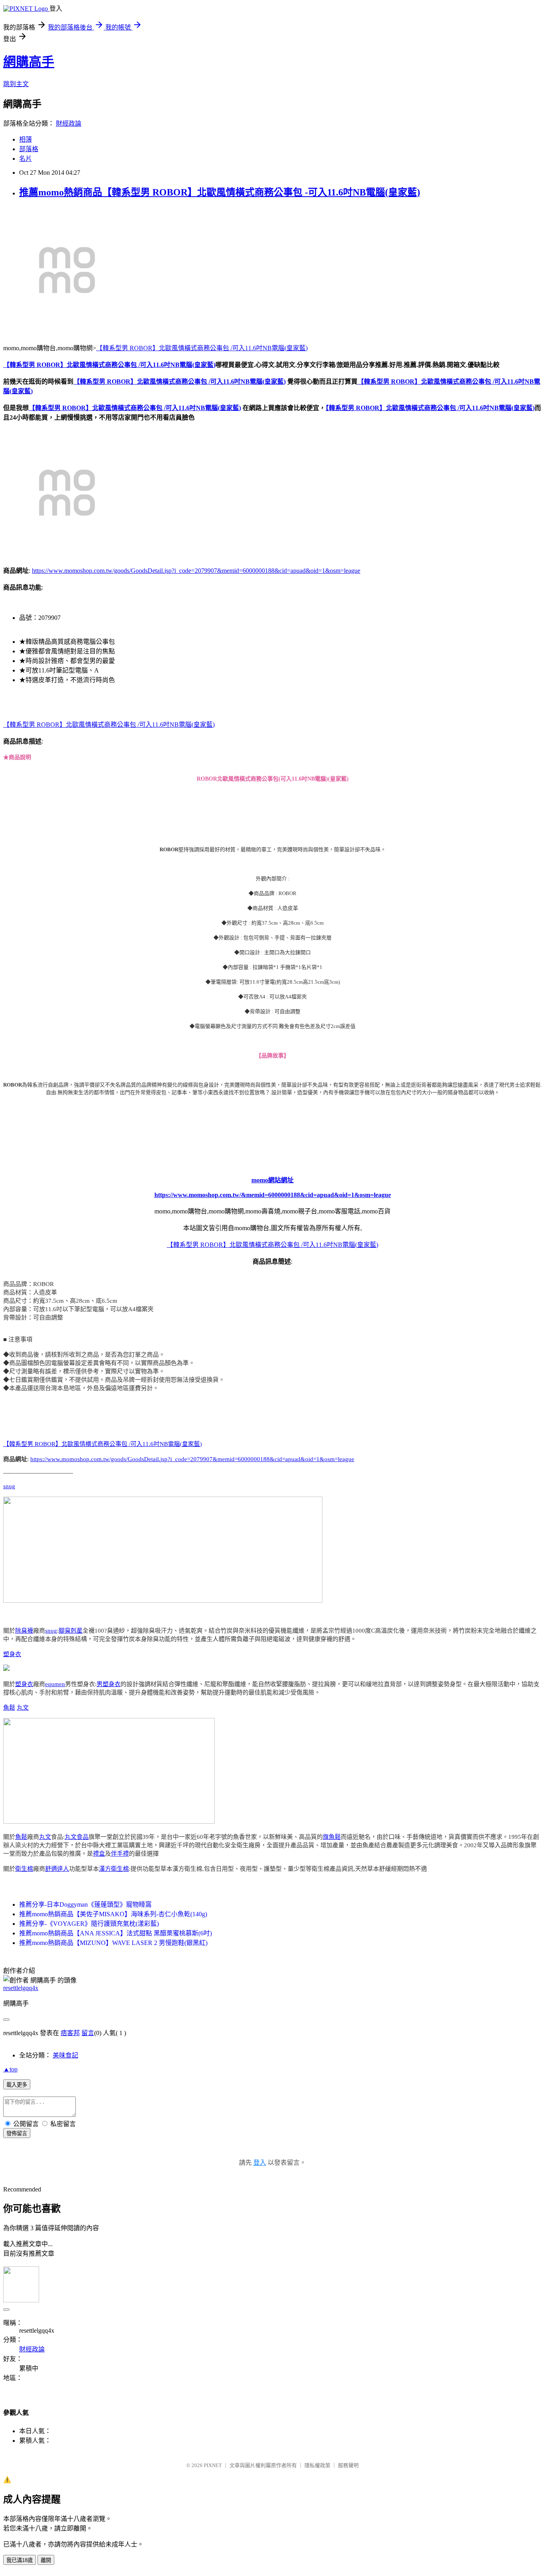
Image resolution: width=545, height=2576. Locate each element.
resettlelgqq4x (21, 1988)
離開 (46, 2560)
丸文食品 (77, 1837)
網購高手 (29, 62)
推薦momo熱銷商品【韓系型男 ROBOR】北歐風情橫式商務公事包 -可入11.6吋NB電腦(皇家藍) (220, 192)
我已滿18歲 (20, 2560)
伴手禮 (120, 1854)
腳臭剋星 (71, 1631)
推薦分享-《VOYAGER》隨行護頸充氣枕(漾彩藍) (89, 1924)
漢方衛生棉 (114, 1869)
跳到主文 (16, 84)
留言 (88, 2033)
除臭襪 (24, 1631)
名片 (26, 159)
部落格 (29, 149)
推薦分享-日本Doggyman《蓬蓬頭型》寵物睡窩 (85, 1904)
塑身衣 (12, 1654)
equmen (55, 1684)
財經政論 (69, 123)
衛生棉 (24, 1869)
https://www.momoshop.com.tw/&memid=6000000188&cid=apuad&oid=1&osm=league (273, 1195)
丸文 (23, 1708)
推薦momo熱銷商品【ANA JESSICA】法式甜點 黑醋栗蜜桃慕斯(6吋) (116, 1933)
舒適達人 (57, 1869)
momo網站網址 (272, 1180)
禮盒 (99, 1854)
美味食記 (65, 2055)
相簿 (26, 139)
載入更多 (17, 2085)
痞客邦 (70, 2033)
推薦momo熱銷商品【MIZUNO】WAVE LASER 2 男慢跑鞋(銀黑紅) (113, 1943)
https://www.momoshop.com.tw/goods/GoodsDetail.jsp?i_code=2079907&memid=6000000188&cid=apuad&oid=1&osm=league (196, 571)
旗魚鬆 (332, 1837)
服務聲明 (348, 2465)
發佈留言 (17, 2133)
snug (9, 1486)
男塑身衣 (109, 1684)
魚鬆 (9, 1708)
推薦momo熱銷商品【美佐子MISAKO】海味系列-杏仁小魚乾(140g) (113, 1914)
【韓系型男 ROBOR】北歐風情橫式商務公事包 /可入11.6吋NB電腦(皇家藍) (202, 348)
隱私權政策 (317, 2465)
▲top (10, 2069)
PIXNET (213, 2465)
